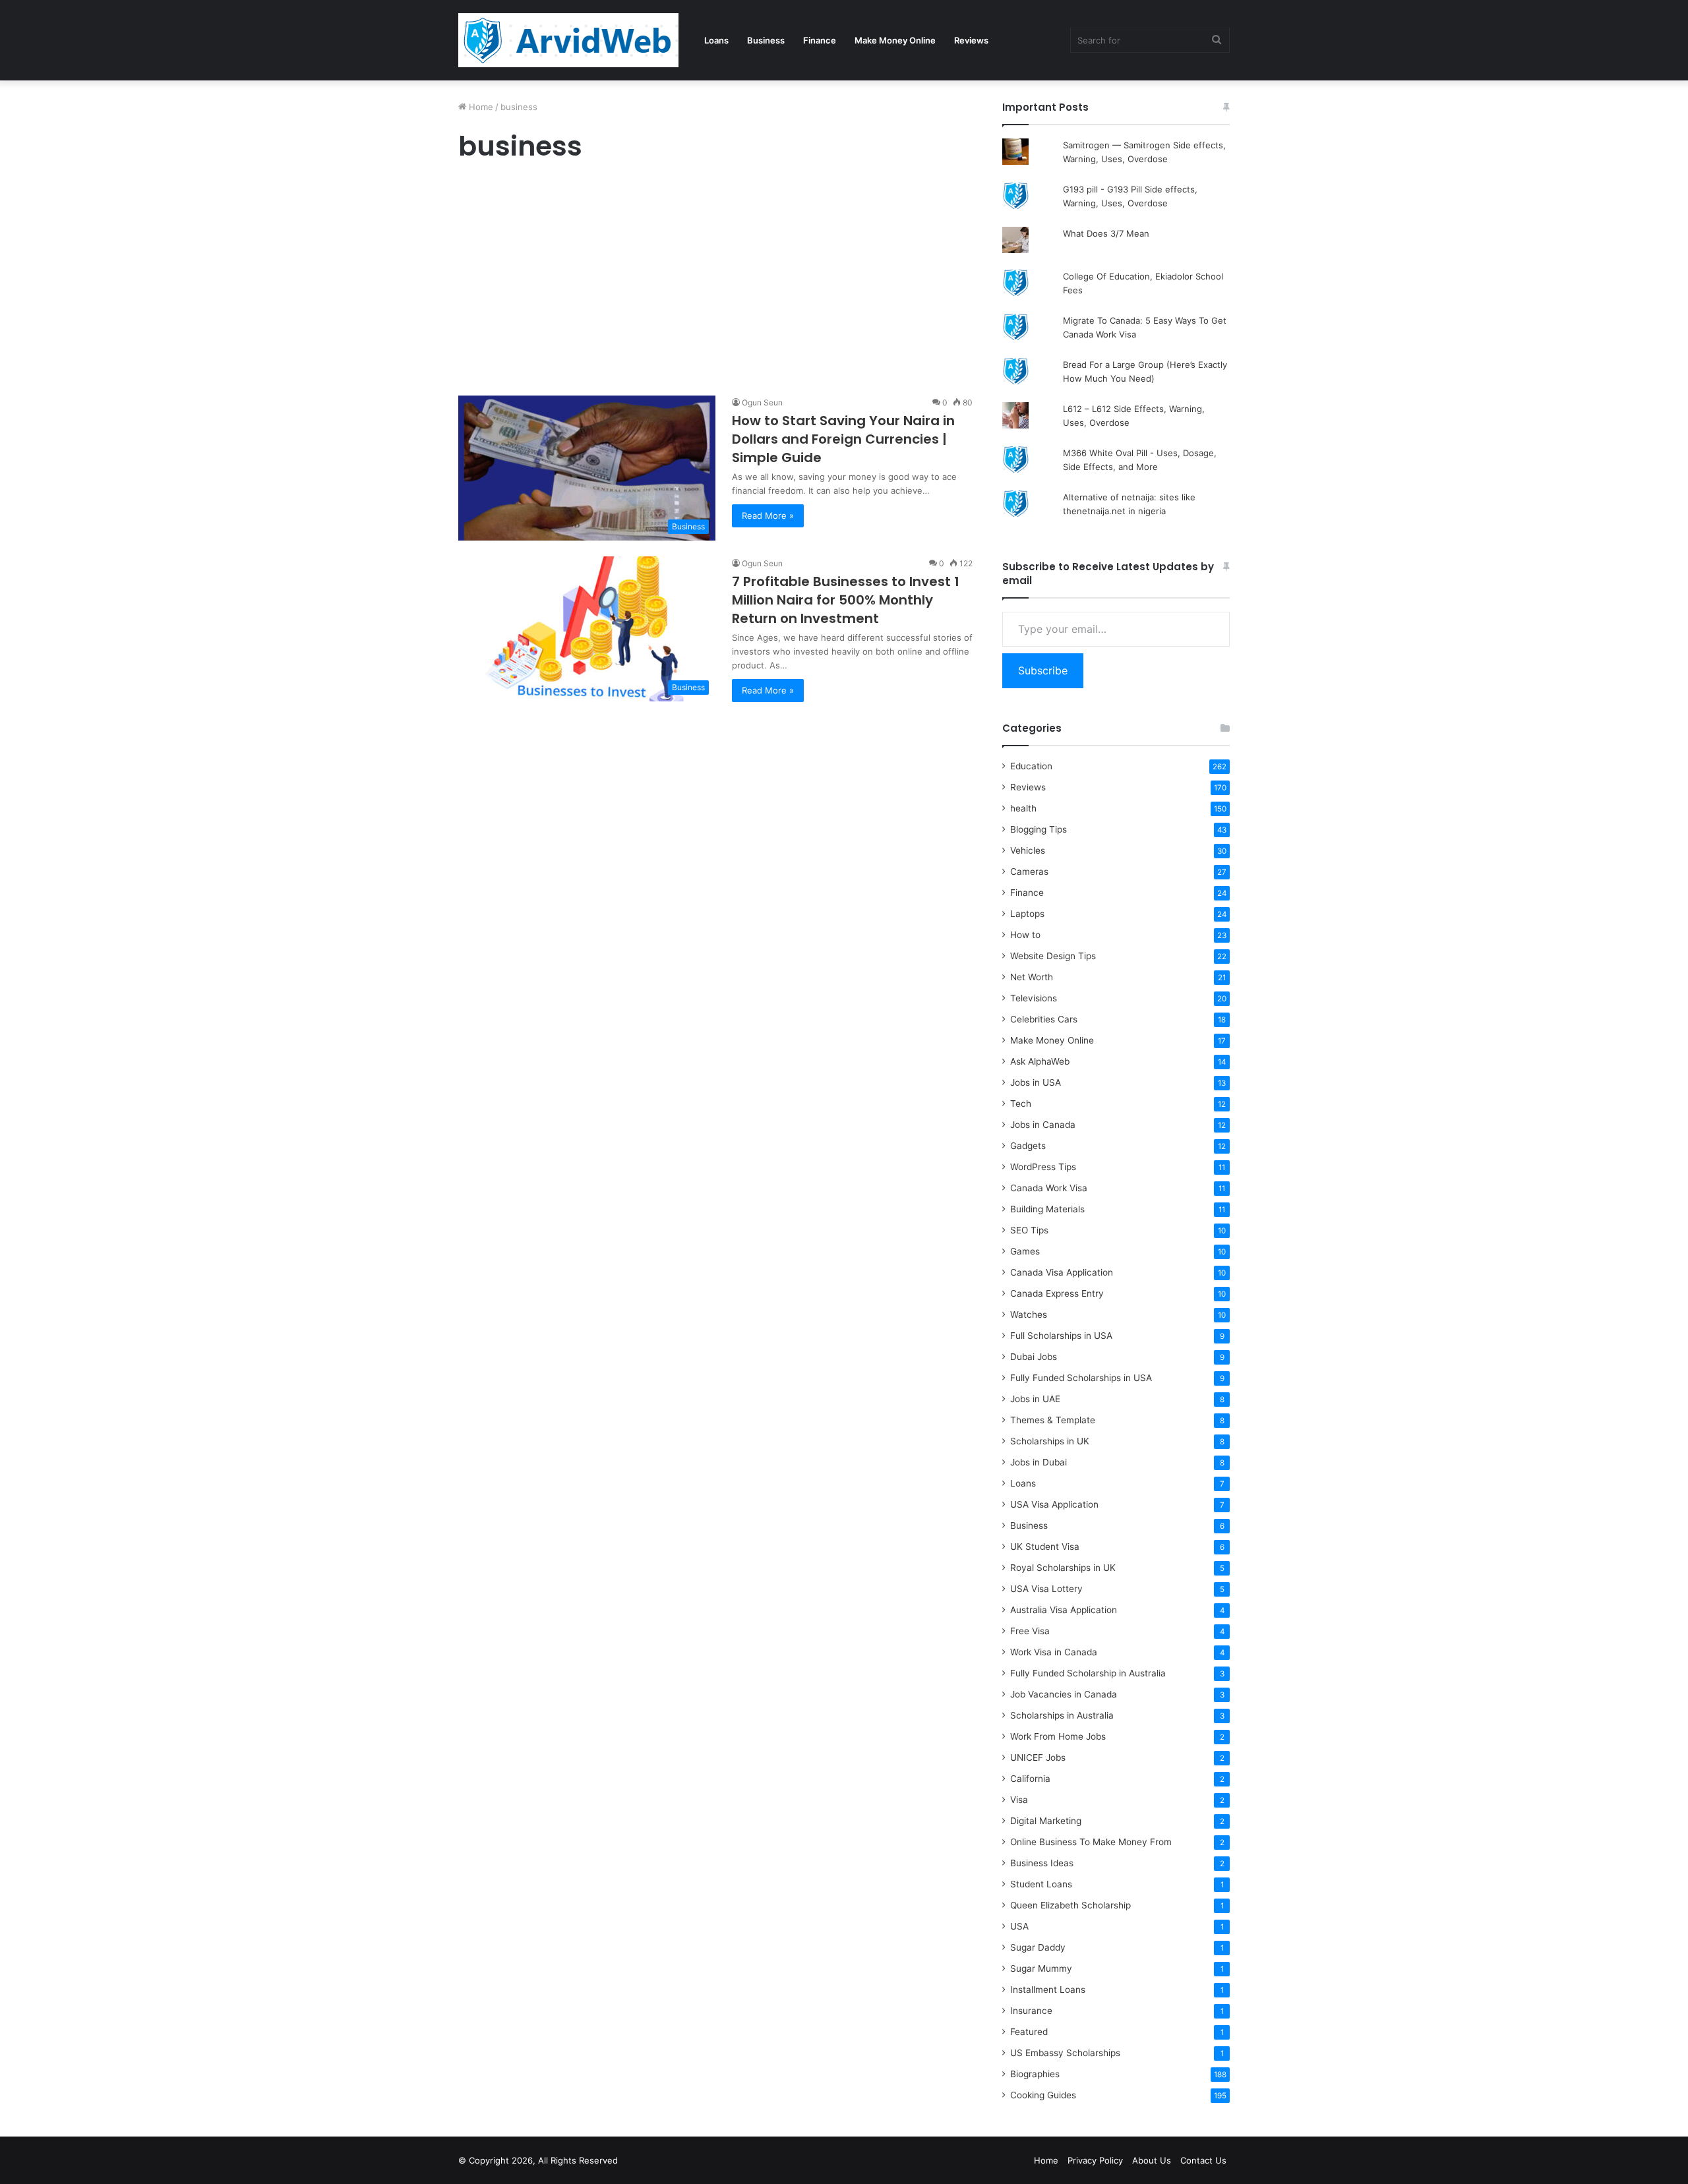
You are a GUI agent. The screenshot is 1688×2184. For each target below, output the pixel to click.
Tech (1021, 1104)
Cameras (1029, 871)
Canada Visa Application (1062, 1272)
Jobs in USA (1036, 1082)
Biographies (1035, 2074)
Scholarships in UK (1050, 1441)
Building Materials (1047, 1209)
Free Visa (1030, 1631)
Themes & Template (1053, 1420)
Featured (1029, 2032)
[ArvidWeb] (568, 40)
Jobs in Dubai (1039, 1462)
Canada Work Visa (1049, 1188)
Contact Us (1203, 2160)
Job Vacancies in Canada (1064, 1694)
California (1030, 1779)
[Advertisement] (715, 282)
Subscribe (1043, 670)
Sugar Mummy (1041, 1968)
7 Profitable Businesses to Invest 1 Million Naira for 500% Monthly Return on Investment (846, 600)
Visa (1019, 1800)
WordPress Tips (1043, 1167)
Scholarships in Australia (1062, 1715)
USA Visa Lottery (1046, 1589)
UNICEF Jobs (1038, 1757)
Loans (716, 40)
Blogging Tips (1039, 829)
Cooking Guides (1043, 2095)
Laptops (1027, 914)
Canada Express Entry (1057, 1293)
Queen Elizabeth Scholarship (1070, 1905)
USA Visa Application (1054, 1504)
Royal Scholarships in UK (1063, 1568)
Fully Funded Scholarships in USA (1081, 1378)
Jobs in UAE (1035, 1399)
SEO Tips (1029, 1230)
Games (1025, 1251)
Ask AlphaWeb (1040, 1061)
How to (1025, 935)
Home (480, 107)
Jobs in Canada (1043, 1125)
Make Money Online (895, 40)
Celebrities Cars (1044, 1019)
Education (1031, 766)
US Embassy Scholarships (1065, 2053)
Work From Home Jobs (1058, 1736)
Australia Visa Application (1064, 1610)
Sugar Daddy (1038, 1947)
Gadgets (1028, 1146)
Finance (820, 40)
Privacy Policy (1095, 2160)
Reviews (971, 40)
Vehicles (1028, 850)
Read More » (768, 516)
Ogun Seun (762, 402)
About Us (1152, 2160)
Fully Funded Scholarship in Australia (1088, 1673)
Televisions (1034, 998)
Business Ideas (1042, 1863)
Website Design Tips (1053, 956)
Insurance (1031, 2011)
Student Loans (1041, 1884)
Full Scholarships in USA (1061, 1336)
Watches (1029, 1314)
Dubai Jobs (1034, 1357)
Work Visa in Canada (1054, 1652)
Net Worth (1032, 977)
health (1023, 808)
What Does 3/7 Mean (1106, 233)
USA (1019, 1926)
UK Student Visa (1045, 1547)
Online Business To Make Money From (1091, 1842)
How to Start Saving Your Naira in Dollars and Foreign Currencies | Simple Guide (843, 439)
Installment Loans (1048, 1990)
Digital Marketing (1046, 1821)
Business (766, 40)
